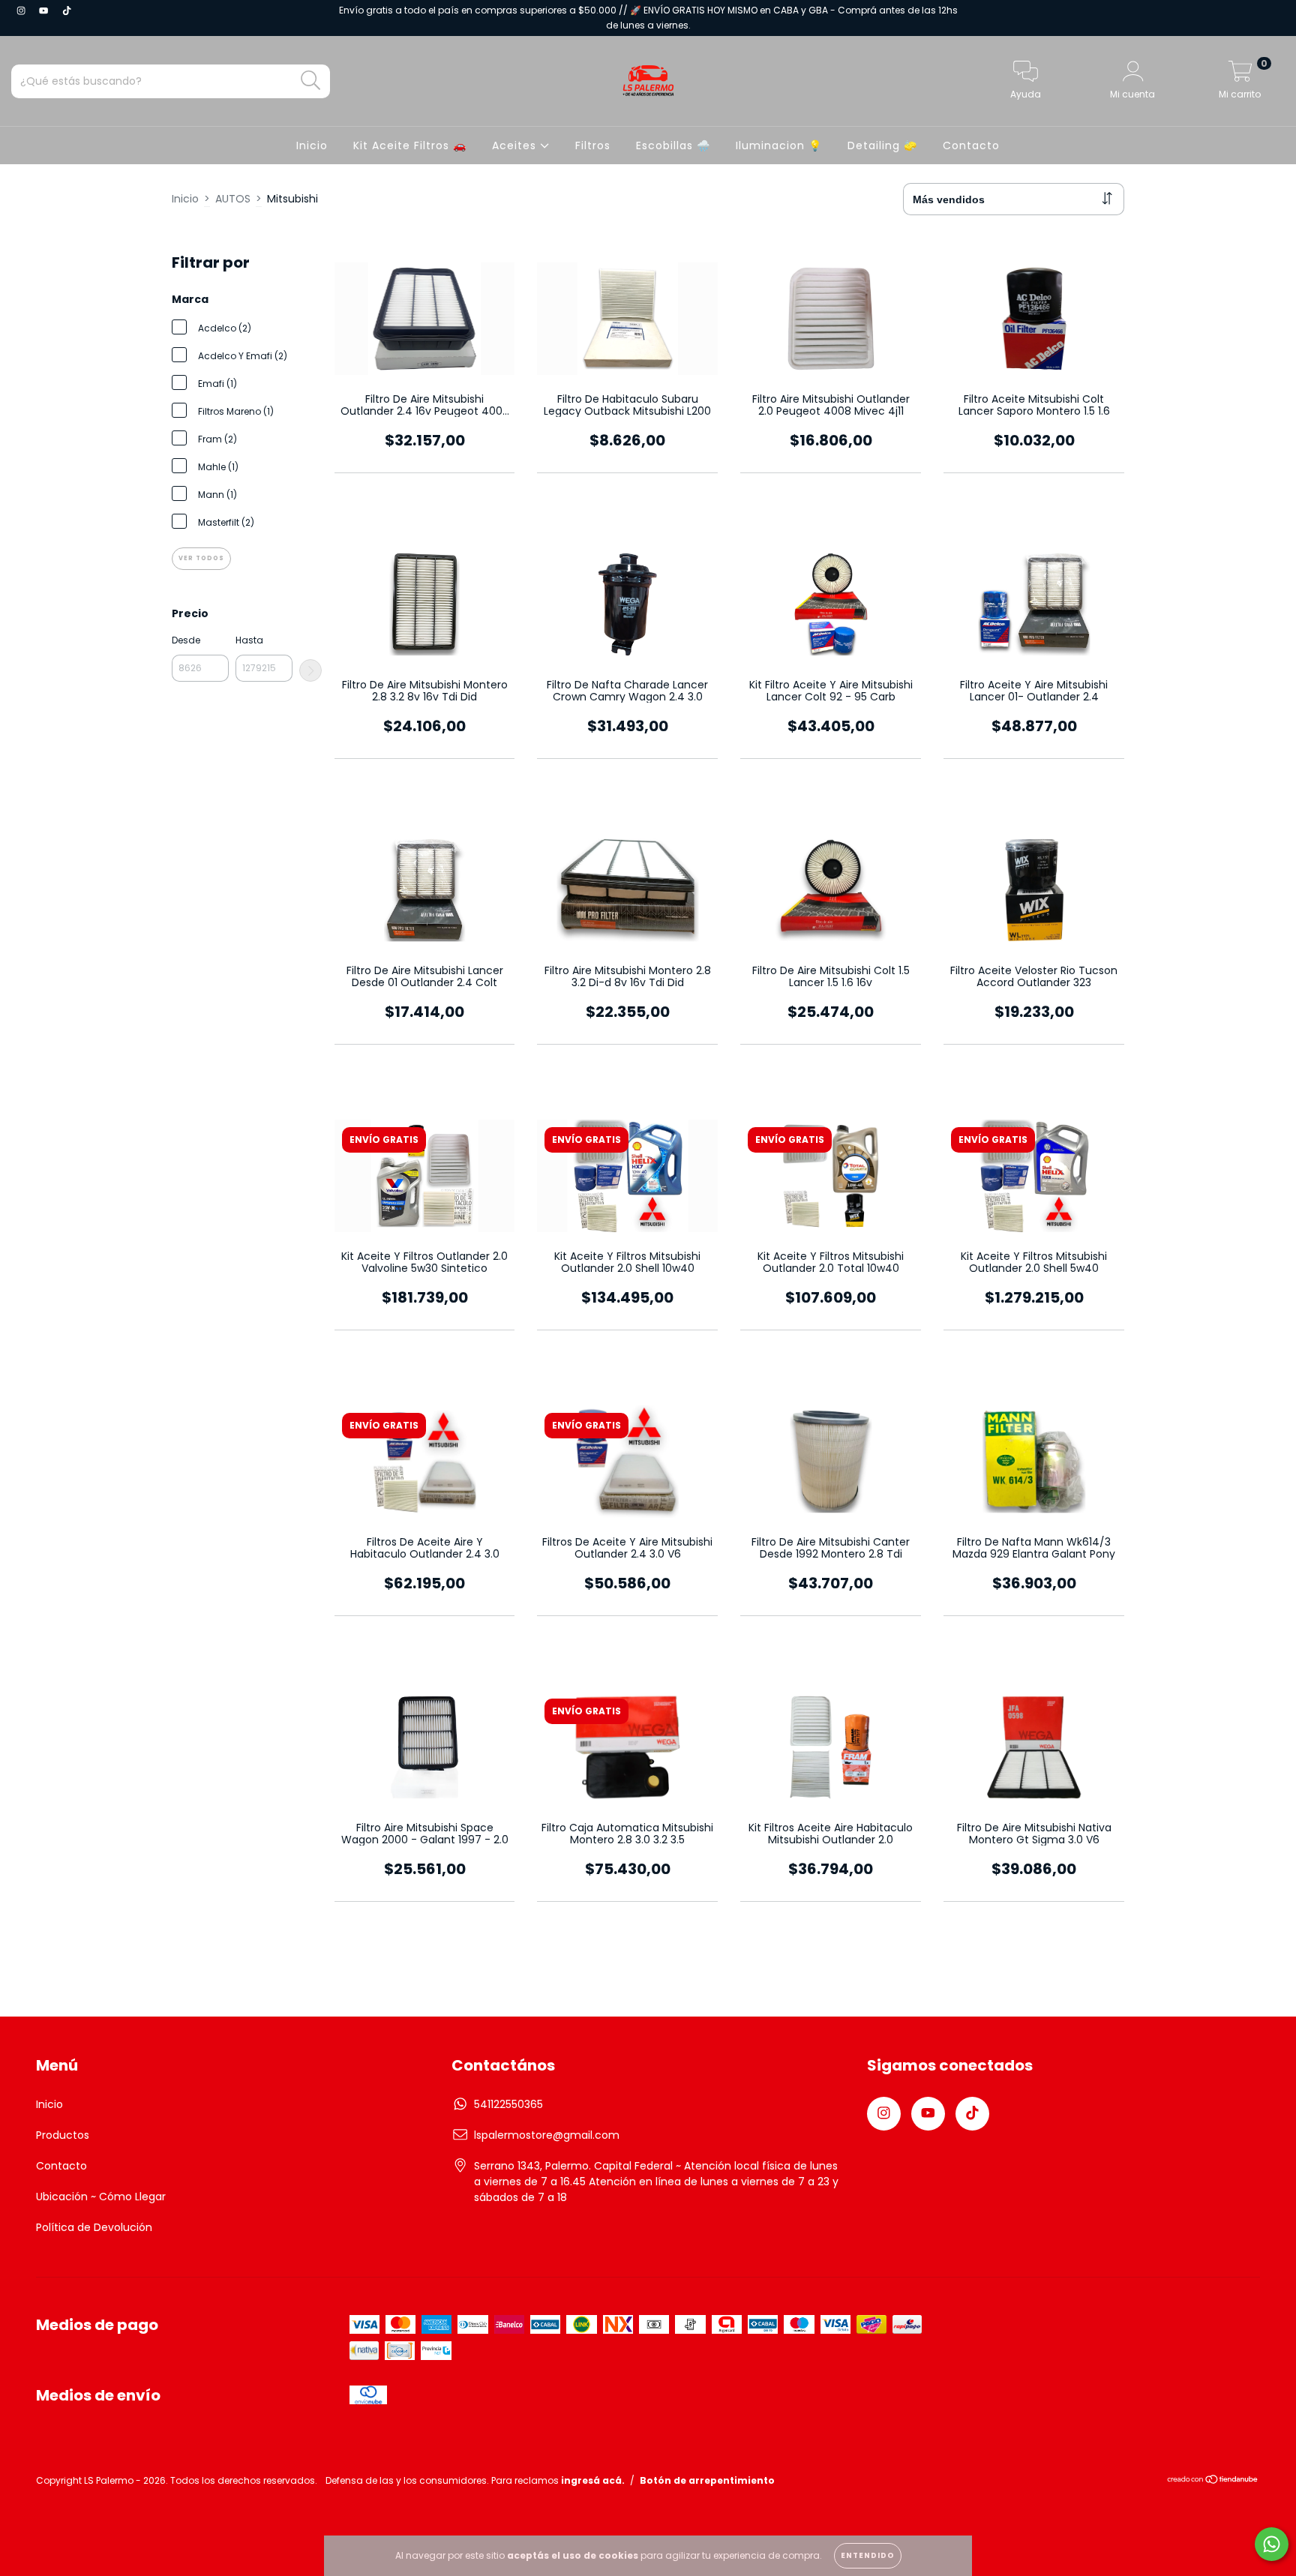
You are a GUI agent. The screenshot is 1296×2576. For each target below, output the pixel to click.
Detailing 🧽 (882, 145)
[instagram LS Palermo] (22, 10)
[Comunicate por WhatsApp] (1272, 2544)
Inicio (312, 145)
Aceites (516, 145)
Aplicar (310, 670)
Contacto (971, 145)
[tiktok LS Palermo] (67, 10)
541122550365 (508, 2104)
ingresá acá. (593, 2480)
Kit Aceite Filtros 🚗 (410, 145)
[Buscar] (311, 81)
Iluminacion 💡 (779, 145)
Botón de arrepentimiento (707, 2480)
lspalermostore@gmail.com (547, 2135)
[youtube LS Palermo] (45, 10)
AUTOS (233, 199)
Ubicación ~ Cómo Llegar (101, 2197)
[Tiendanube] (1213, 2481)
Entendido (868, 2555)
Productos (63, 2135)
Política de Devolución (94, 2227)
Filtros (593, 145)
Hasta (249, 640)
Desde (186, 640)
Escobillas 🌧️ (673, 145)
